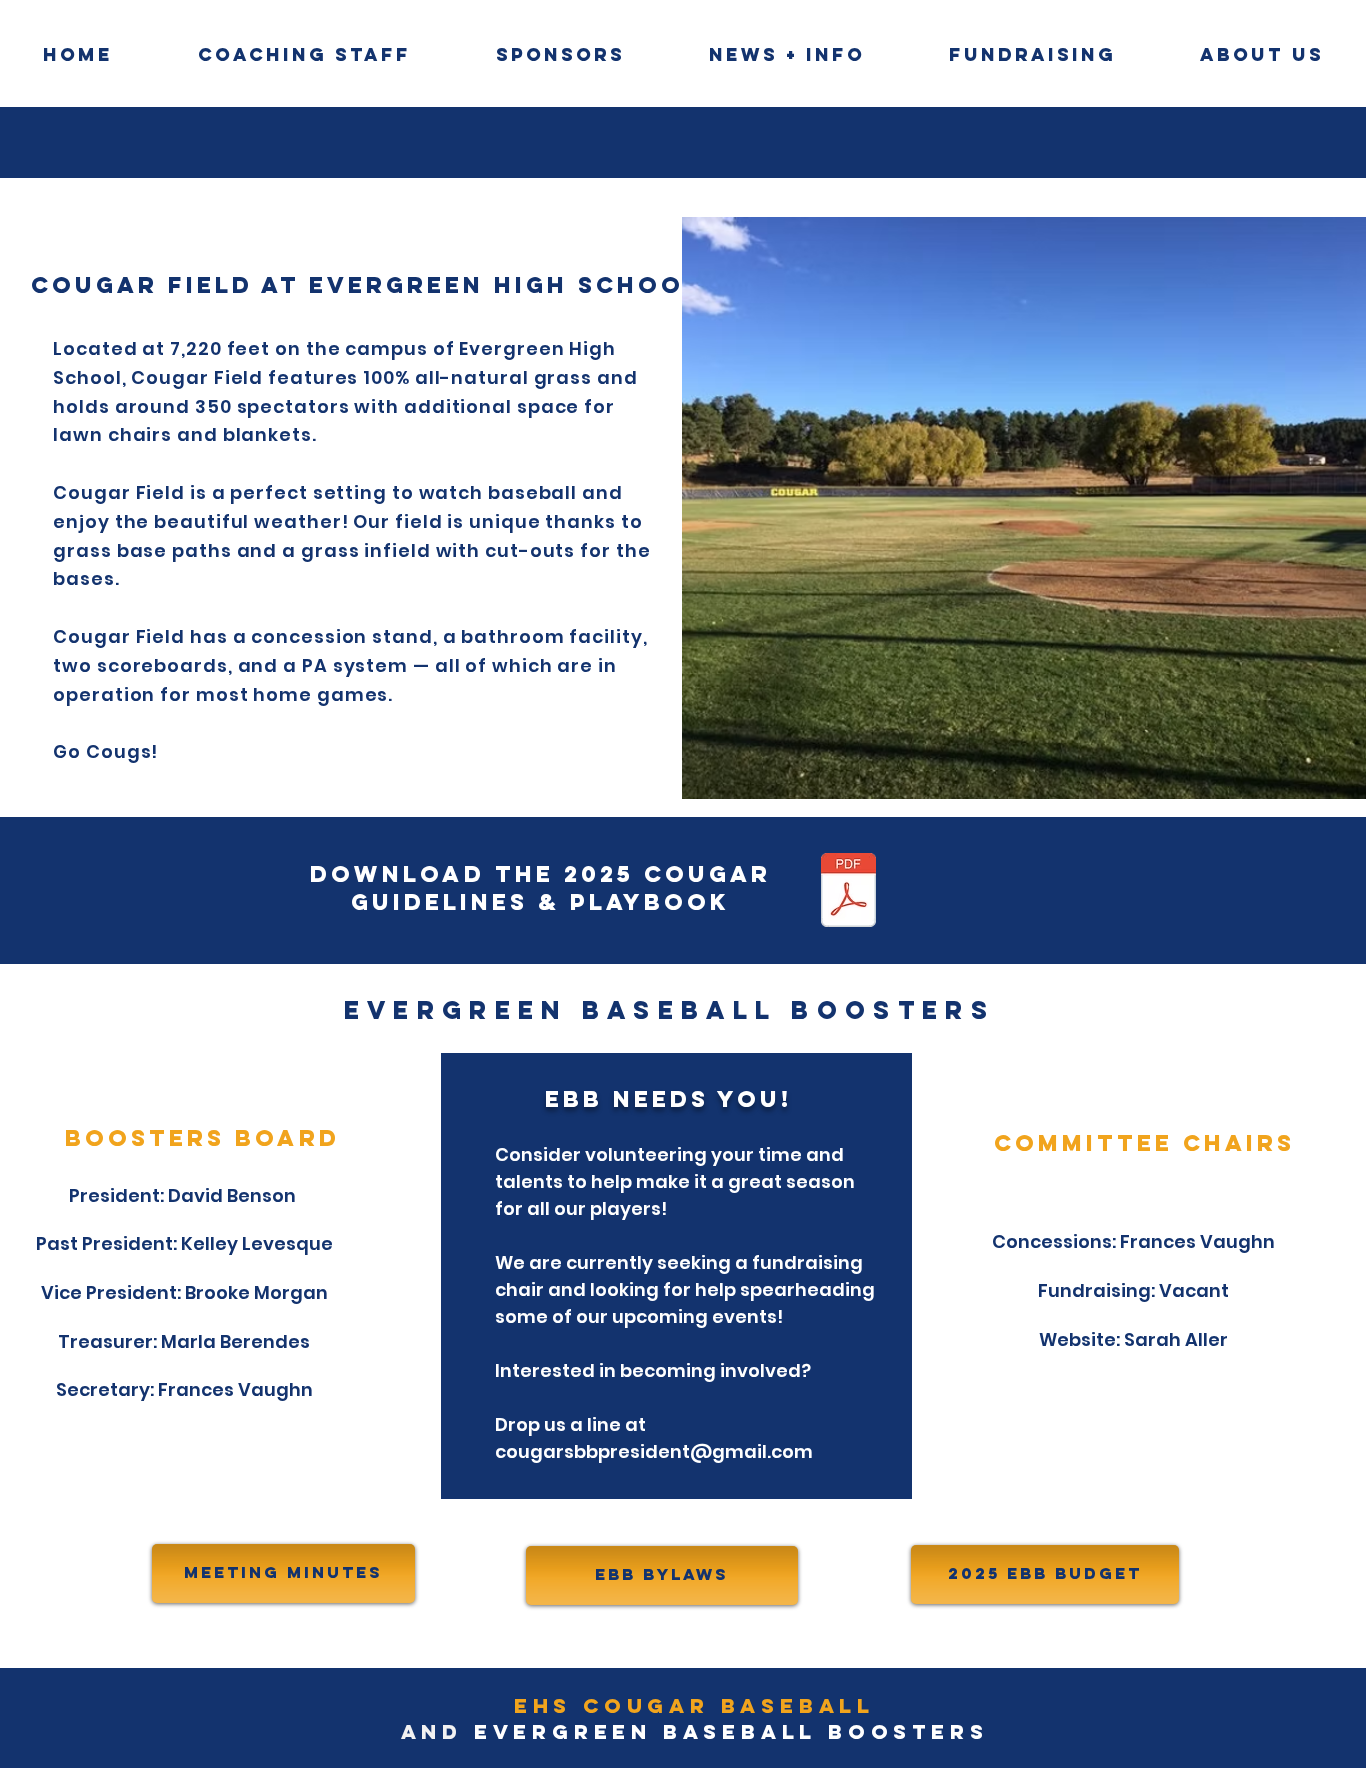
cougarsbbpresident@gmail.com (654, 1451)
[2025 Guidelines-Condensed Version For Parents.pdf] (848, 892)
